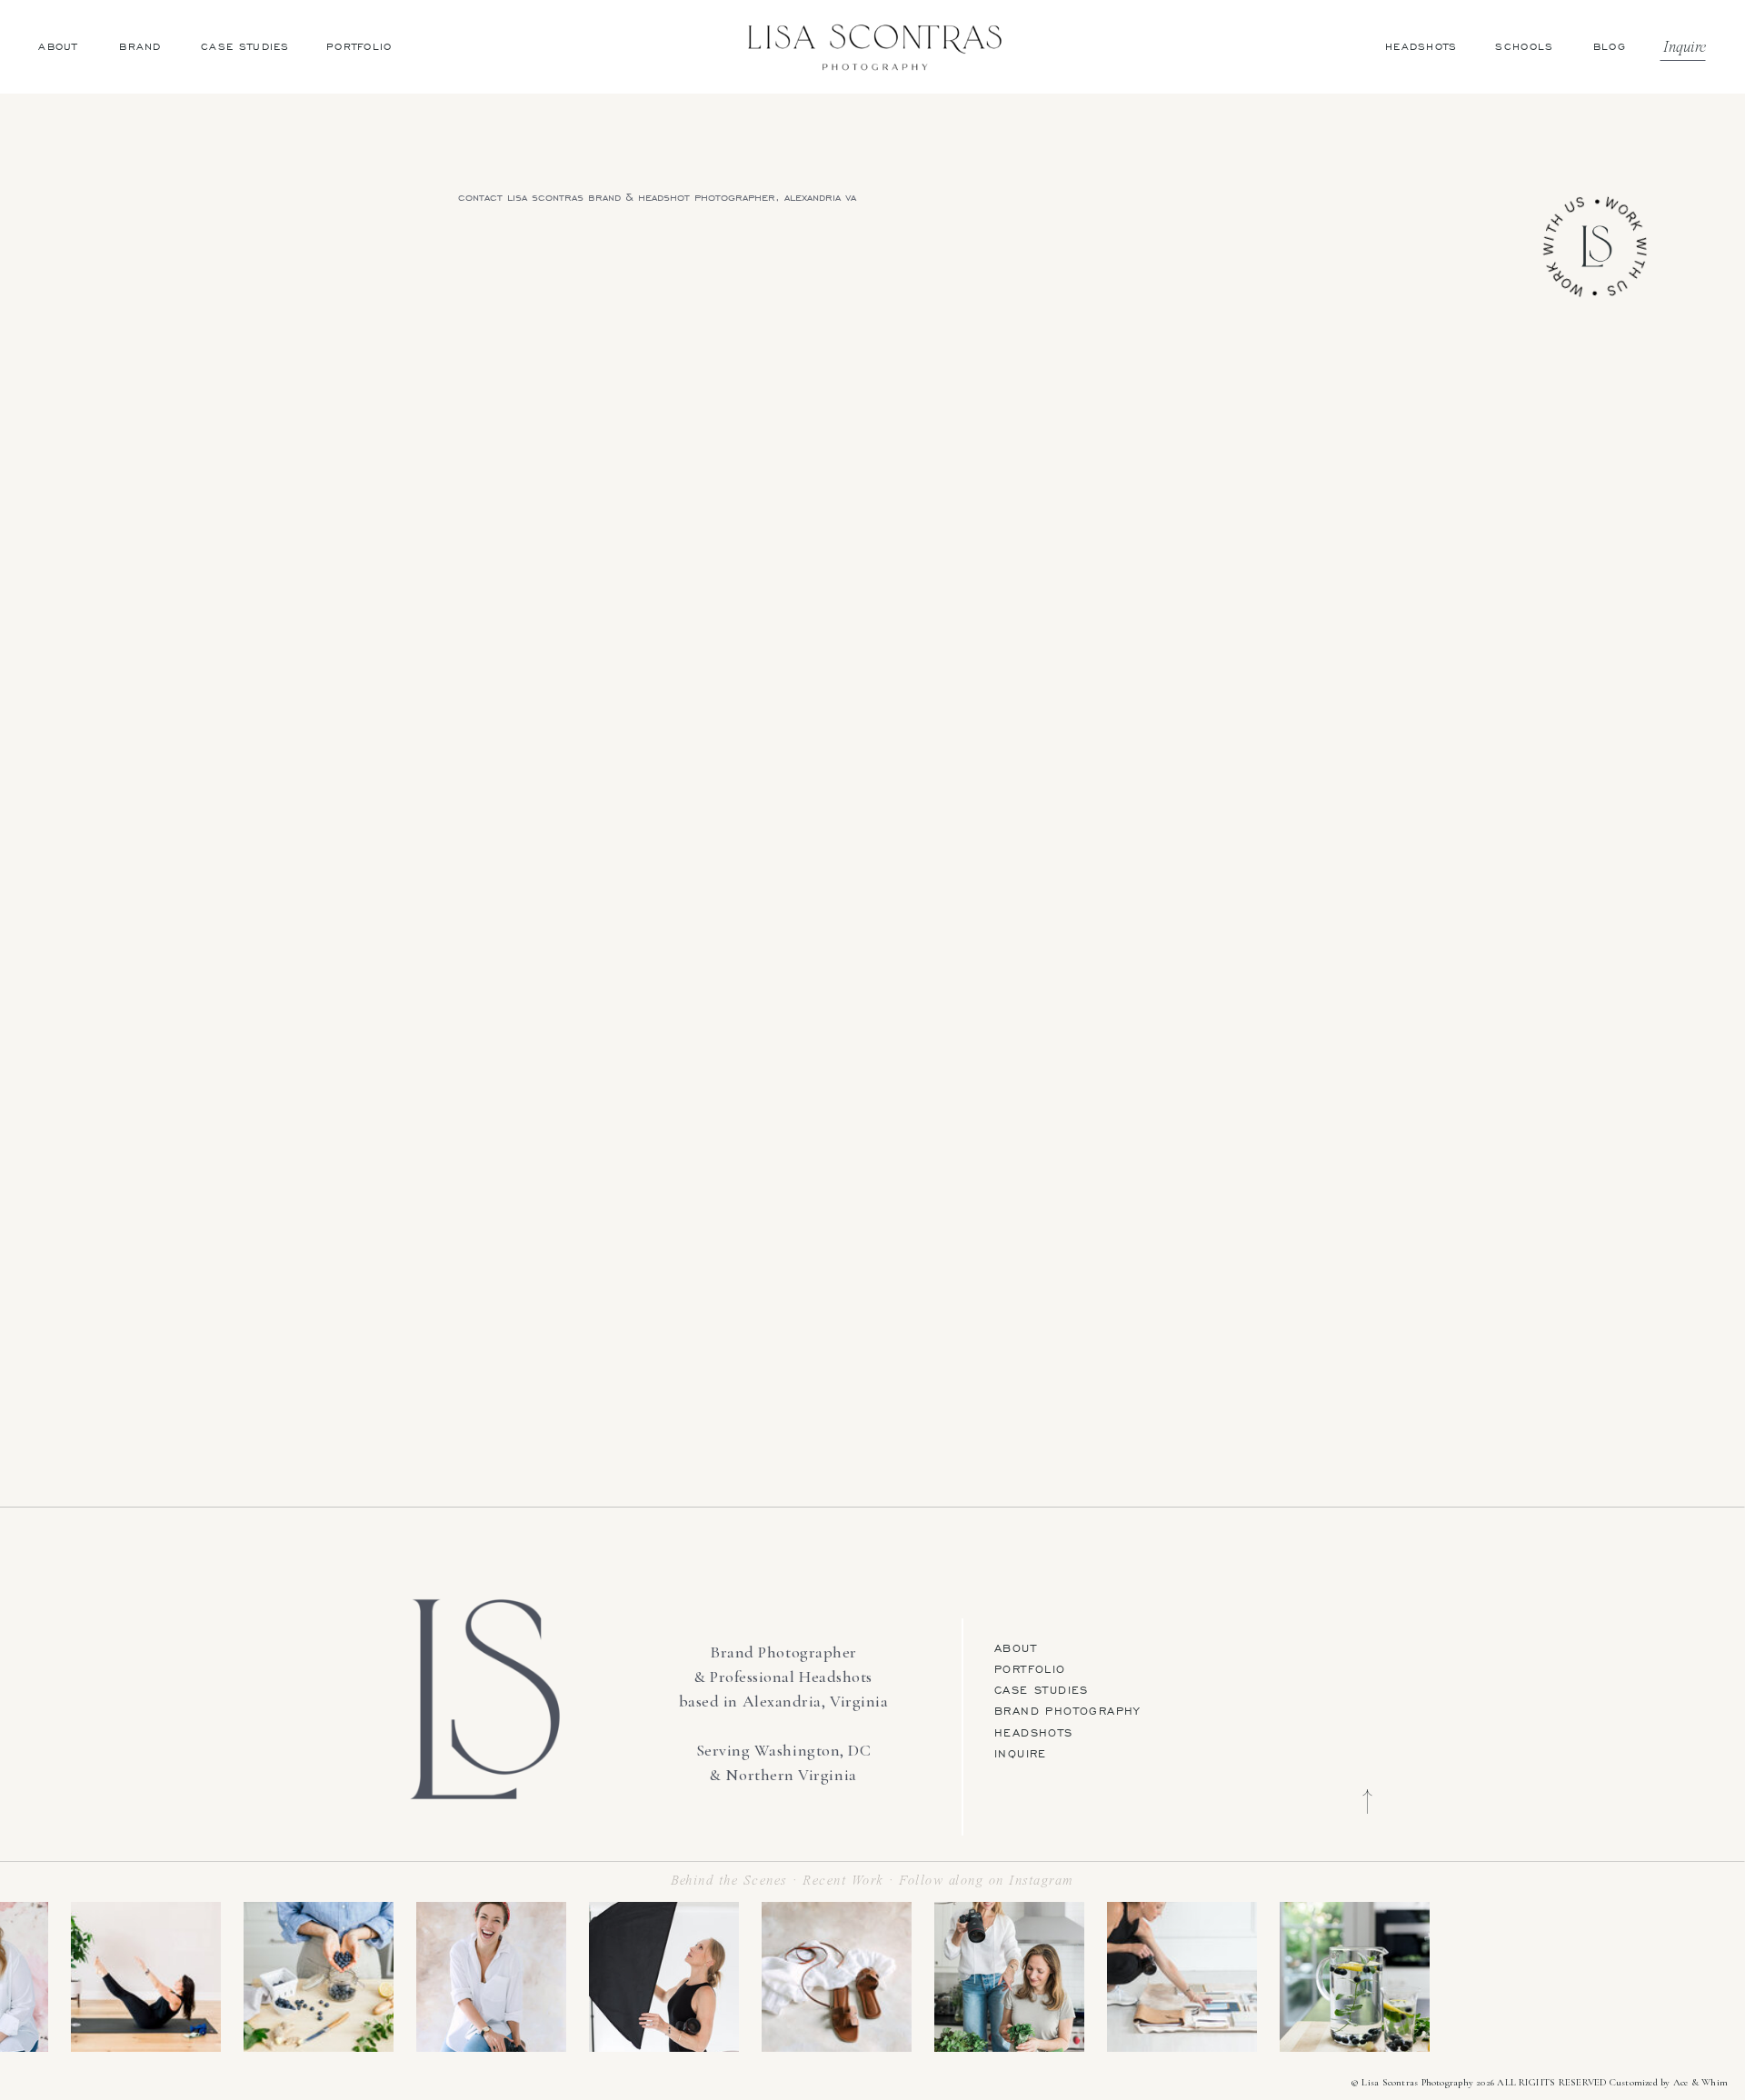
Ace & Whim (1700, 2082)
